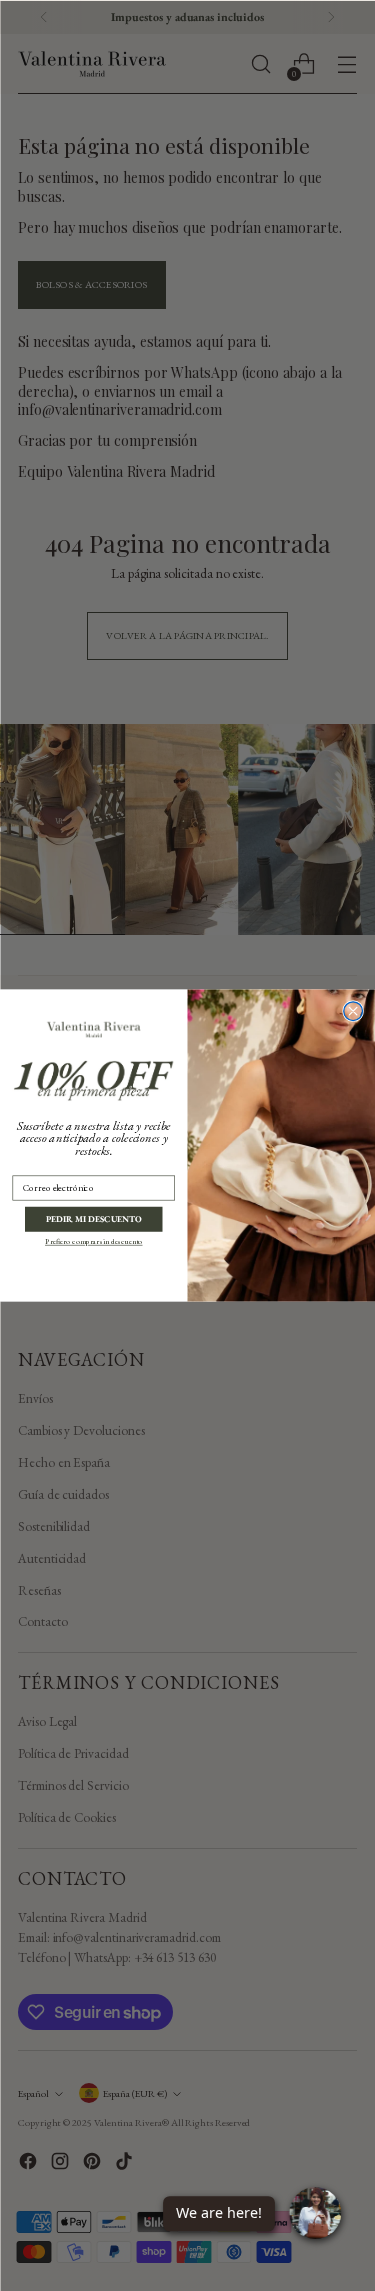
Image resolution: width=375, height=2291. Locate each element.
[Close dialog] (353, 1011)
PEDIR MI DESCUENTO (94, 1218)
